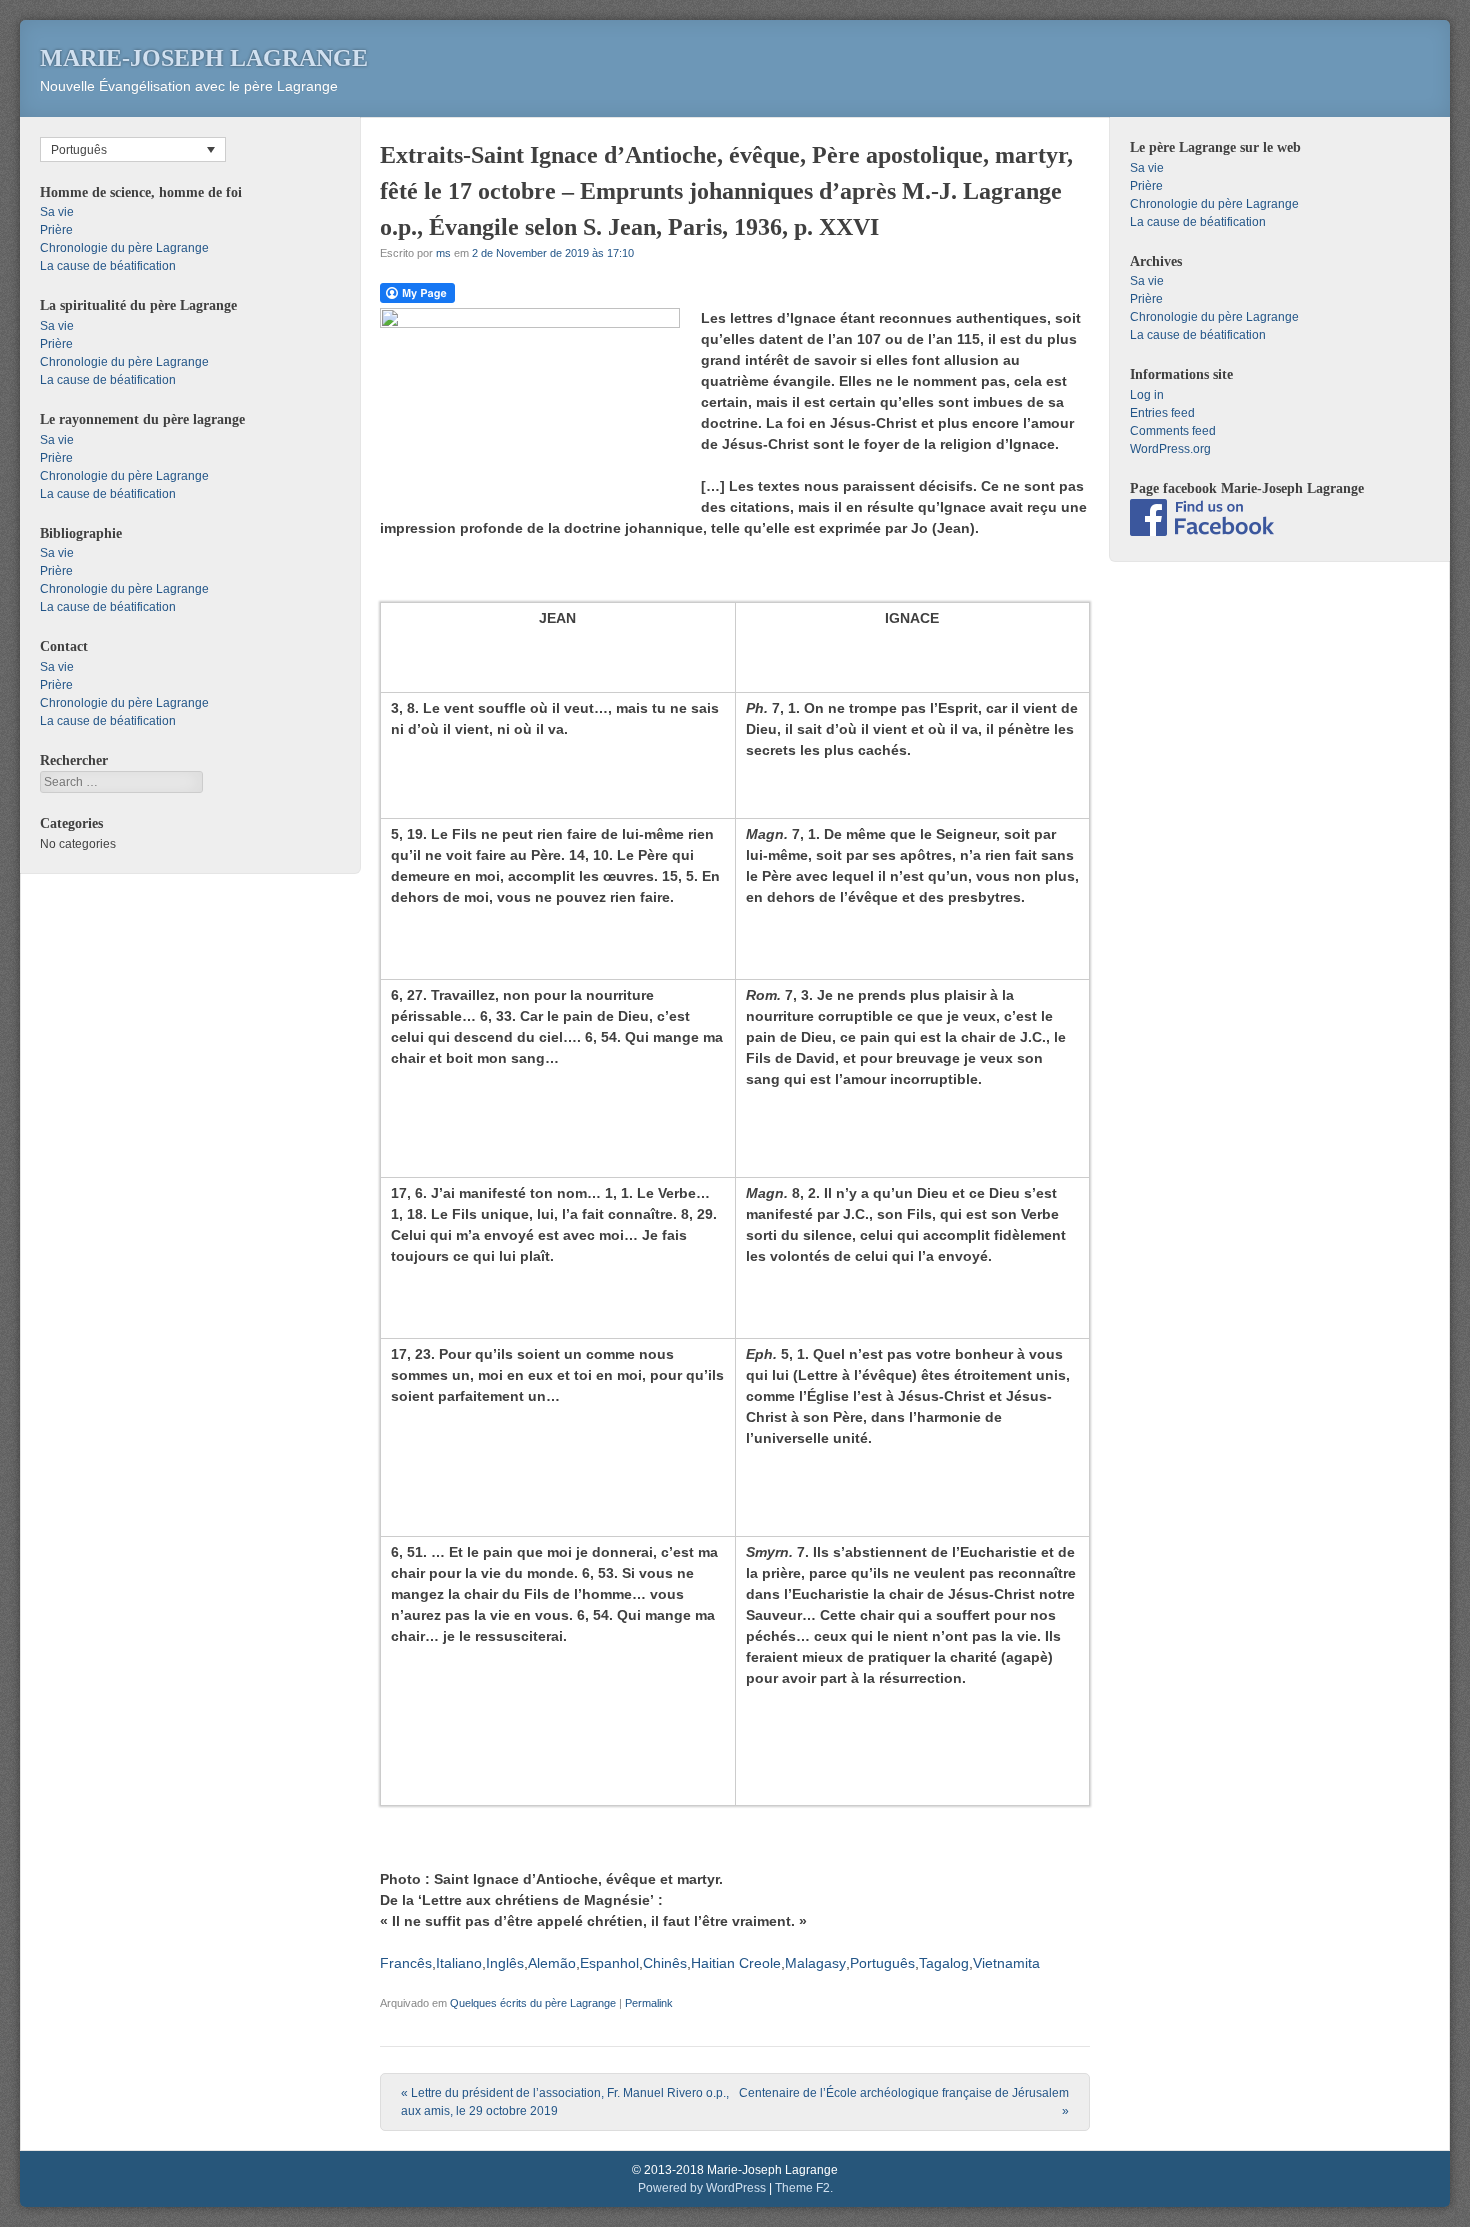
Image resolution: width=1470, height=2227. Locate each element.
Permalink (649, 2003)
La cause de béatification (108, 266)
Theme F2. (804, 2188)
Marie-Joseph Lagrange (204, 58)
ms (443, 253)
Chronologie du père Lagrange (124, 248)
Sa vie (57, 212)
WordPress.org (1170, 449)
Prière (56, 230)
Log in (1147, 395)
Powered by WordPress (702, 2188)
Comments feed (1173, 431)
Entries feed (1162, 413)
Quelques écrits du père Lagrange (533, 2003)
